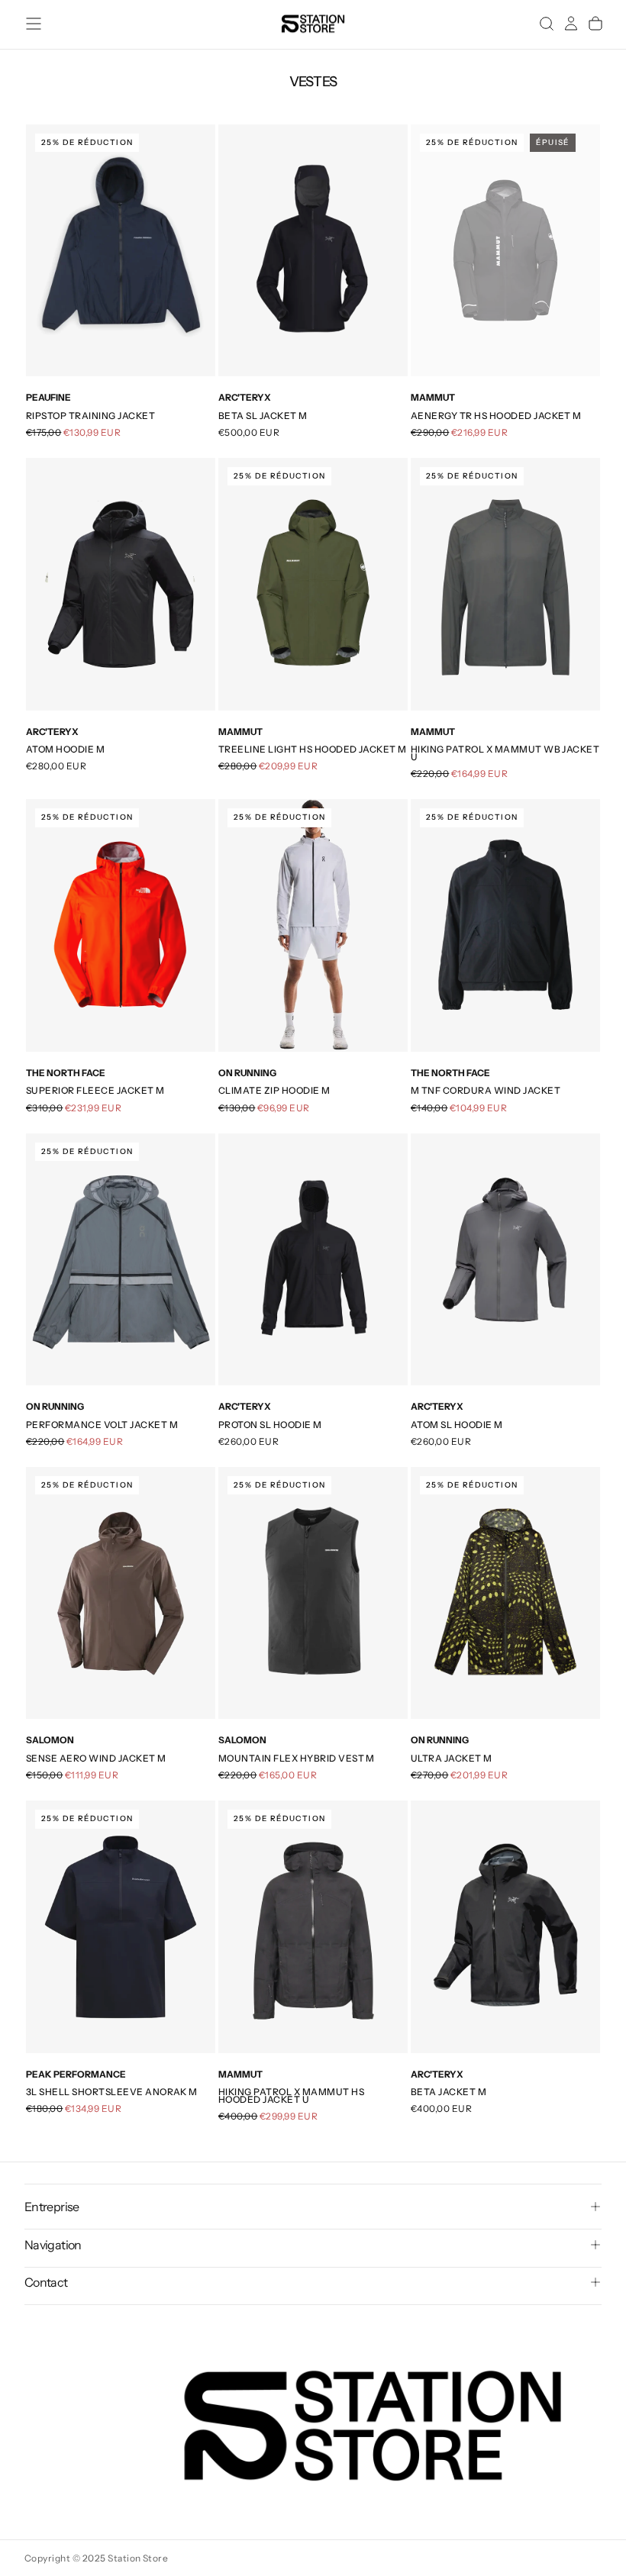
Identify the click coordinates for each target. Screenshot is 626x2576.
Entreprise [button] (52, 2207)
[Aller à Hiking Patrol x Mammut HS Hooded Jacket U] (313, 1927)
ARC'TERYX (245, 397)
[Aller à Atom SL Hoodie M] (505, 1260)
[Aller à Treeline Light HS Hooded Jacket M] (313, 584)
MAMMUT (433, 397)
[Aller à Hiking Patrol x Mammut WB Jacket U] (505, 584)
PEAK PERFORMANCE (76, 2074)
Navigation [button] (53, 2245)
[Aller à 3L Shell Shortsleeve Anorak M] (121, 1927)
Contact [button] (46, 2282)
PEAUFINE (48, 397)
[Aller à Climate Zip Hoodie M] (313, 925)
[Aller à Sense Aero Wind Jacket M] (121, 1593)
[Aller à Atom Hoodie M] (121, 584)
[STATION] (373, 2426)
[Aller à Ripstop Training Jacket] (121, 251)
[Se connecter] (571, 24)
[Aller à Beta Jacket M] (505, 1927)
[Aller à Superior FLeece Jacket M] (121, 925)
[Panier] (595, 24)
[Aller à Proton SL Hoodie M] (313, 1260)
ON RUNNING (247, 1073)
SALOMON (50, 1740)
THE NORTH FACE (66, 1073)
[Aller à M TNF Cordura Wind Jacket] (505, 925)
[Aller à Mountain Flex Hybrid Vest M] (313, 1593)
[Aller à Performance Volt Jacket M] (121, 1260)
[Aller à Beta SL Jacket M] (313, 251)
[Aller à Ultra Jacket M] (505, 1593)
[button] (34, 24)
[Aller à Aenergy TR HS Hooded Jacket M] (505, 251)
